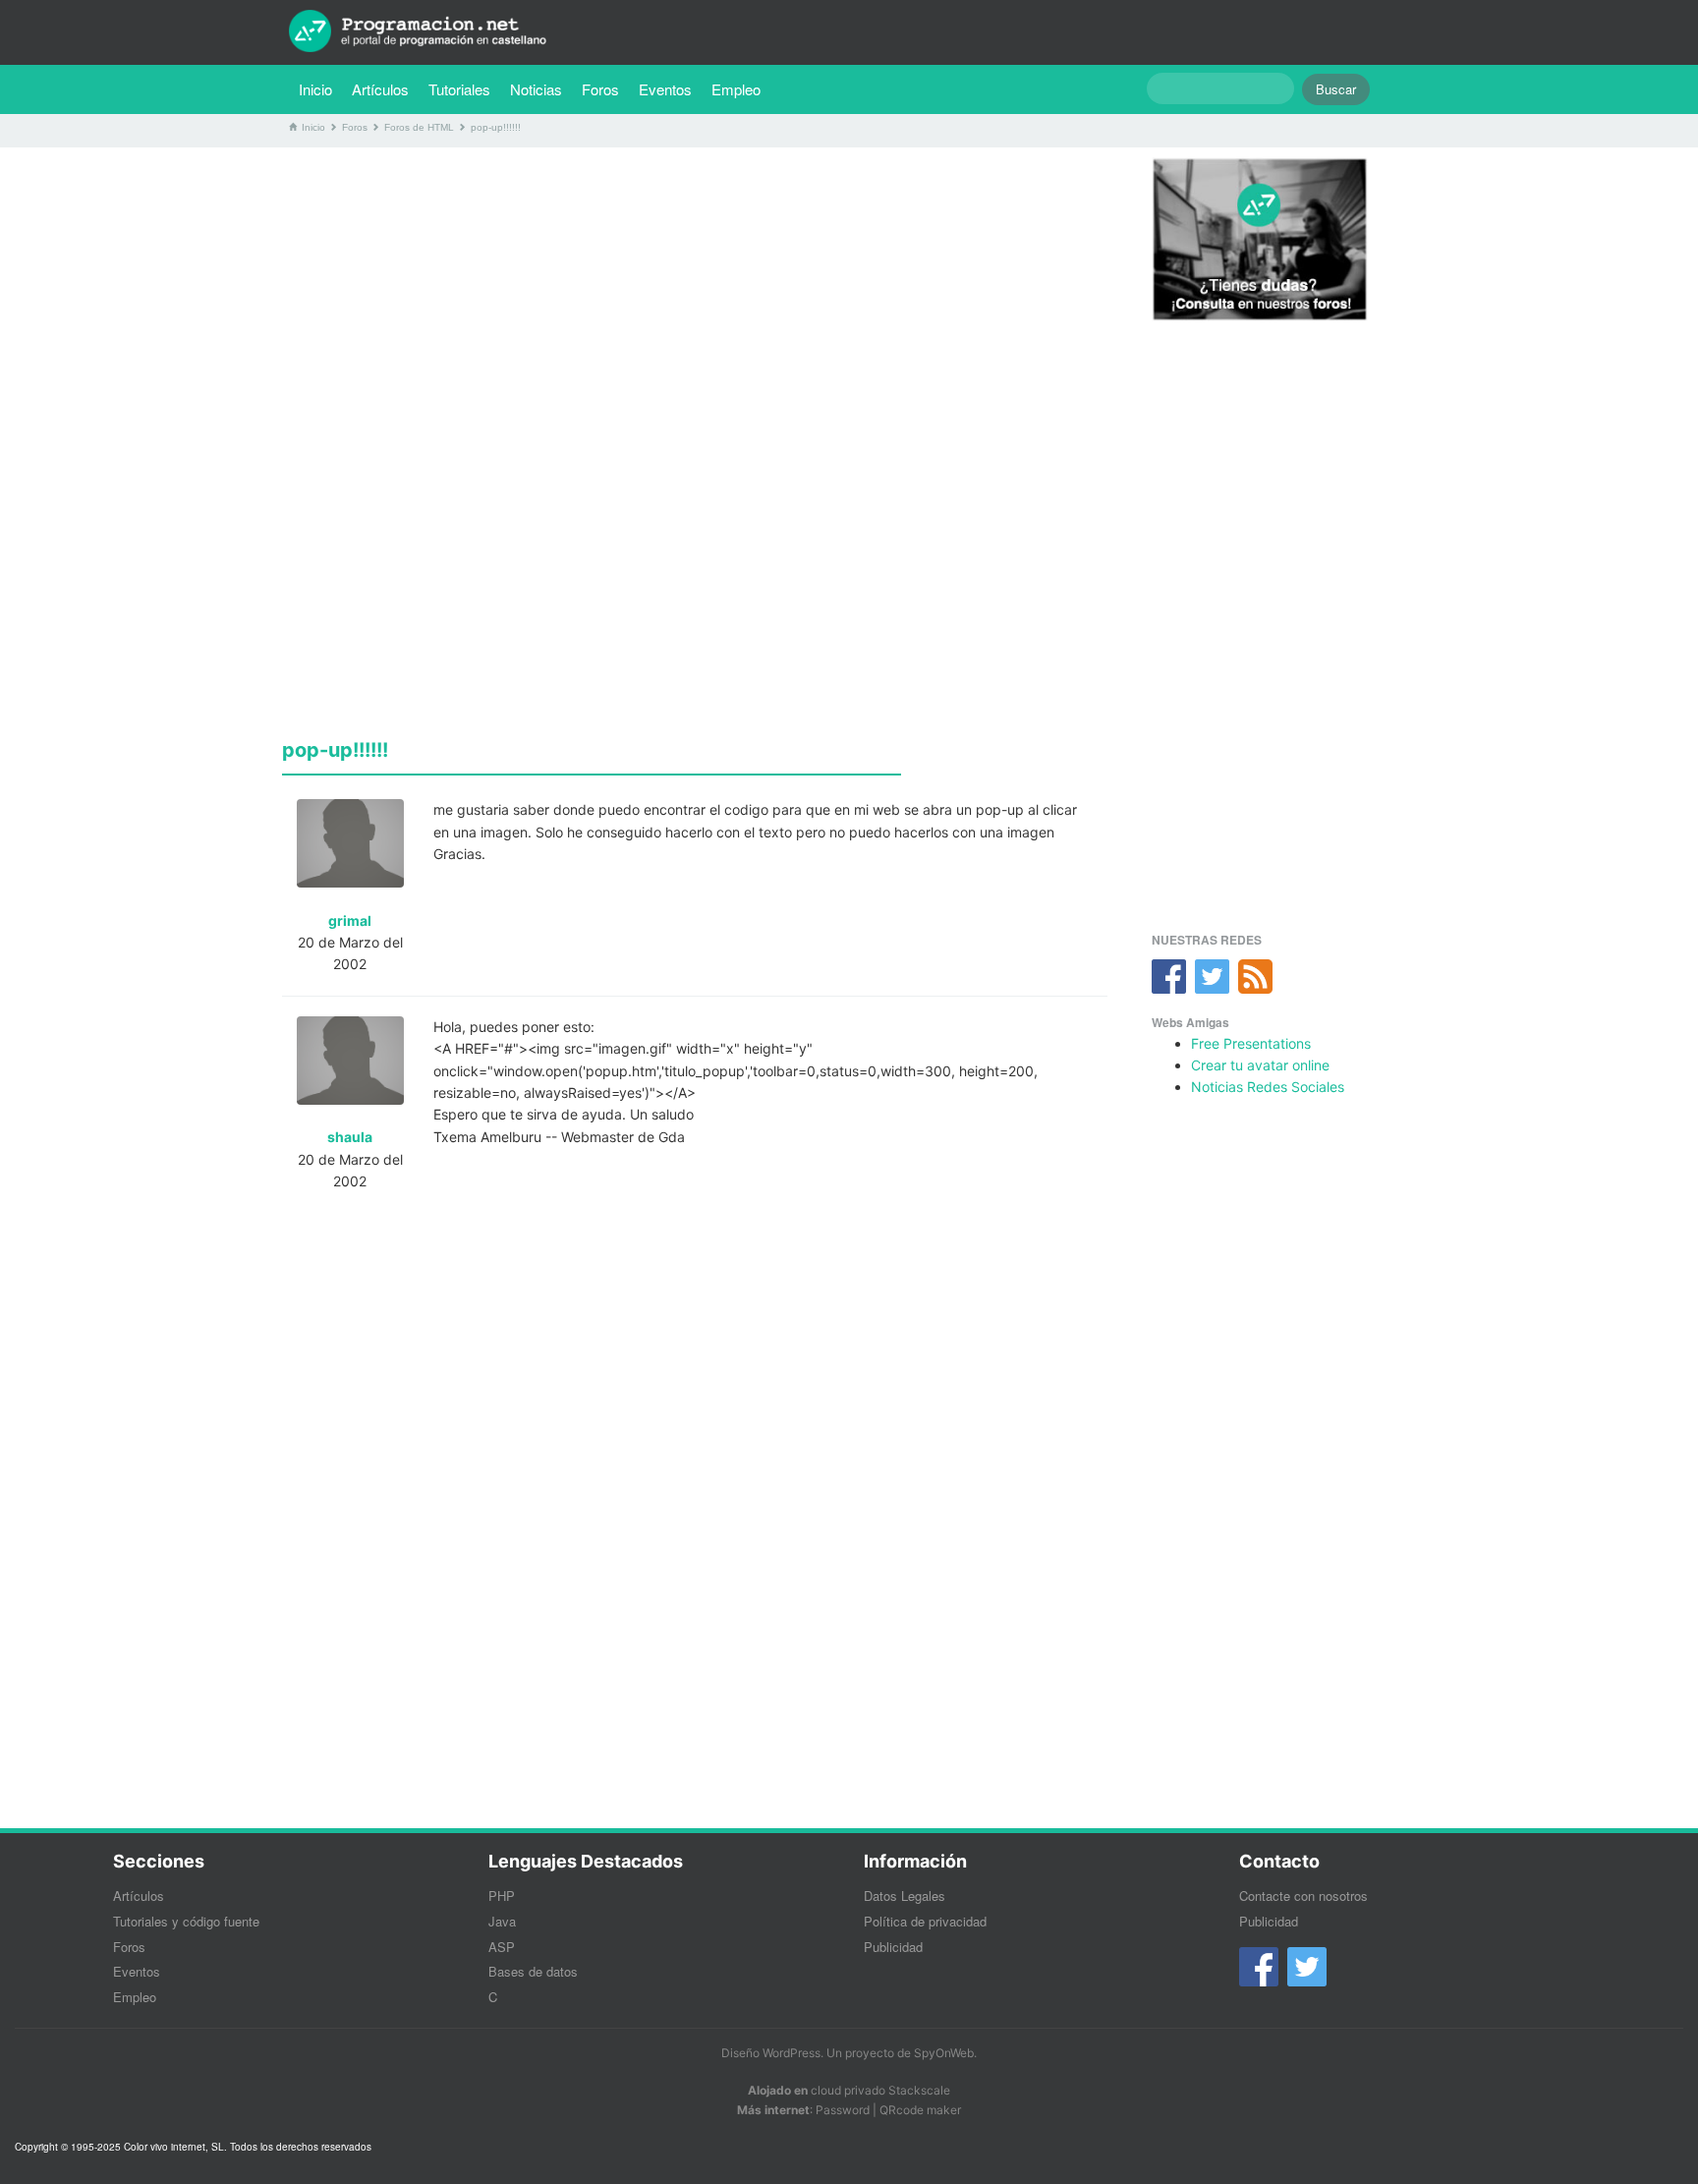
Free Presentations (1251, 1043)
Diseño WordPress (771, 2053)
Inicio (315, 89)
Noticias (536, 89)
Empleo (736, 89)
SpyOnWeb (944, 2053)
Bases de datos (533, 1971)
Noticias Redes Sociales (1268, 1087)
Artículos (380, 89)
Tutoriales (464, 88)
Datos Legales (905, 1896)
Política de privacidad (925, 1921)
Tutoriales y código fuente (186, 1921)
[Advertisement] (695, 300)
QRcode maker (920, 2110)
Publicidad (893, 1947)
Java (502, 1921)
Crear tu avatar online (1260, 1065)
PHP (502, 1896)
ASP (502, 1947)
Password (843, 2110)
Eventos (665, 89)
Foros (600, 89)
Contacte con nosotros (1303, 1896)
